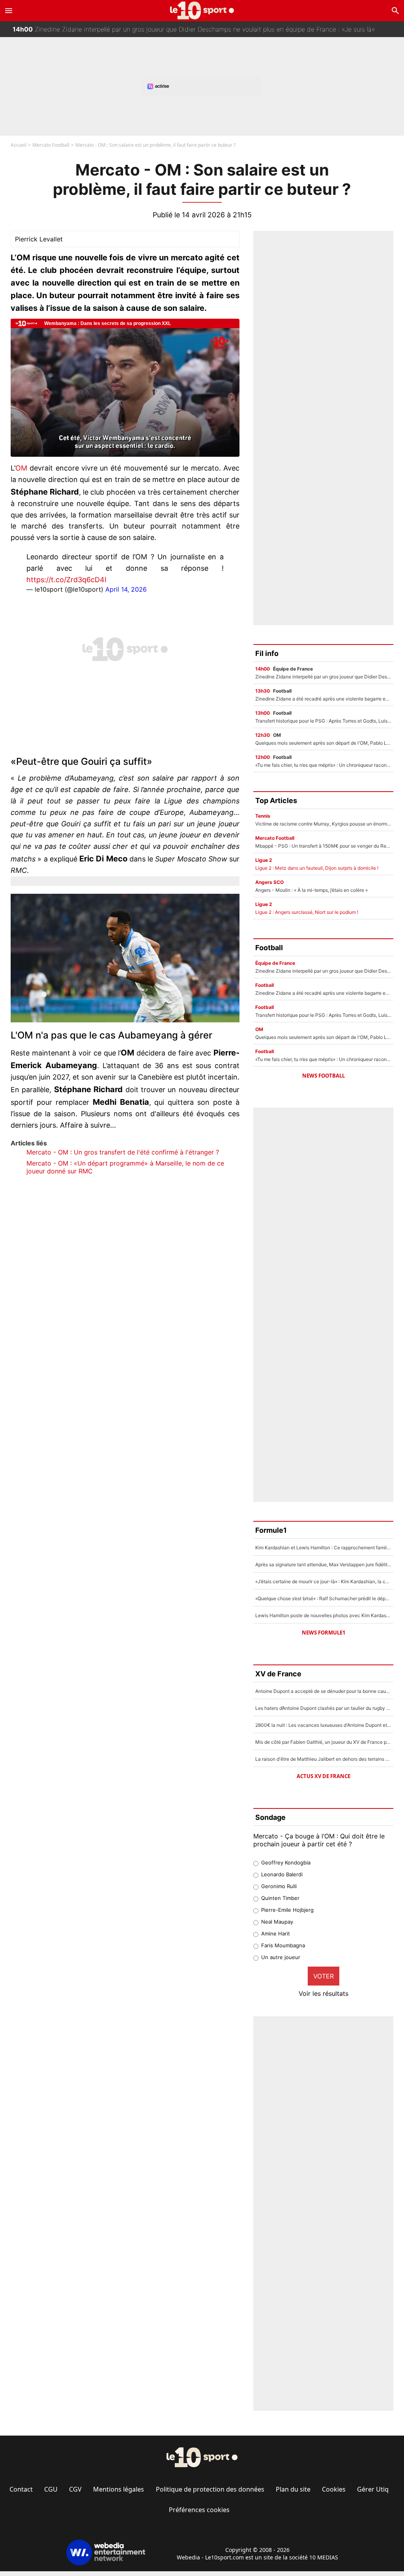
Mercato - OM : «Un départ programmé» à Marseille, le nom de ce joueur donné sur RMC (125, 1167)
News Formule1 (324, 1633)
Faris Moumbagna (283, 1945)
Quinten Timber (280, 1898)
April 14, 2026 (126, 589)
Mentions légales (119, 2489)
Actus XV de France (324, 1776)
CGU (51, 2489)
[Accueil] (202, 10)
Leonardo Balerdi (282, 1874)
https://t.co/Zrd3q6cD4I (66, 580)
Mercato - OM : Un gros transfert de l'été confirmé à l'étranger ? (123, 1152)
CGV (75, 2489)
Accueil (19, 145)
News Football (324, 1076)
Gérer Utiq (373, 2489)
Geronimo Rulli (279, 1886)
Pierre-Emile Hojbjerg (287, 1910)
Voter (324, 1976)
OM (21, 468)
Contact (21, 2489)
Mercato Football (51, 145)
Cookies (334, 2489)
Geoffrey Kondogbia (286, 1862)
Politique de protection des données (210, 2489)
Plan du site (293, 2489)
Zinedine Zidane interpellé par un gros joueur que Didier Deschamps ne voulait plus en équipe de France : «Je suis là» (194, 21)
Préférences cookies (199, 2510)
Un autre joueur (281, 1957)
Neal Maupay (277, 1922)
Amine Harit (276, 1933)
